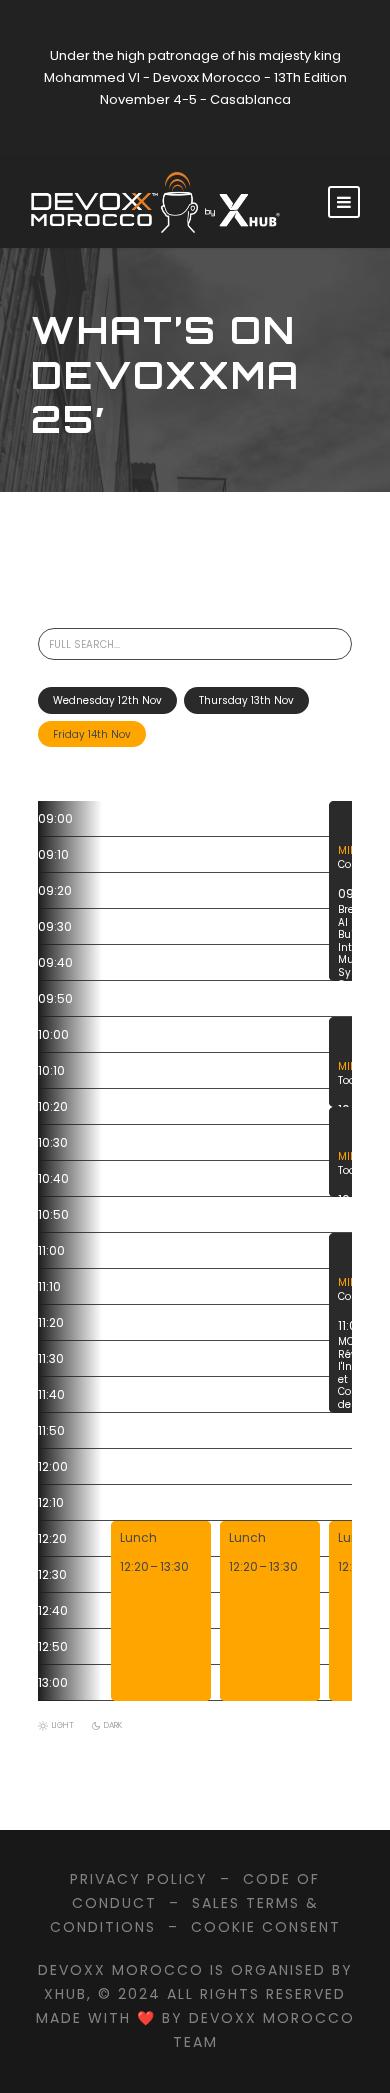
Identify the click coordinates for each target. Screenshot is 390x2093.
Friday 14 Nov (92, 734)
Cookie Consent (266, 1927)
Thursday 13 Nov (246, 700)
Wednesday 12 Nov (107, 700)
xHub (65, 1994)
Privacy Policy (139, 1879)
